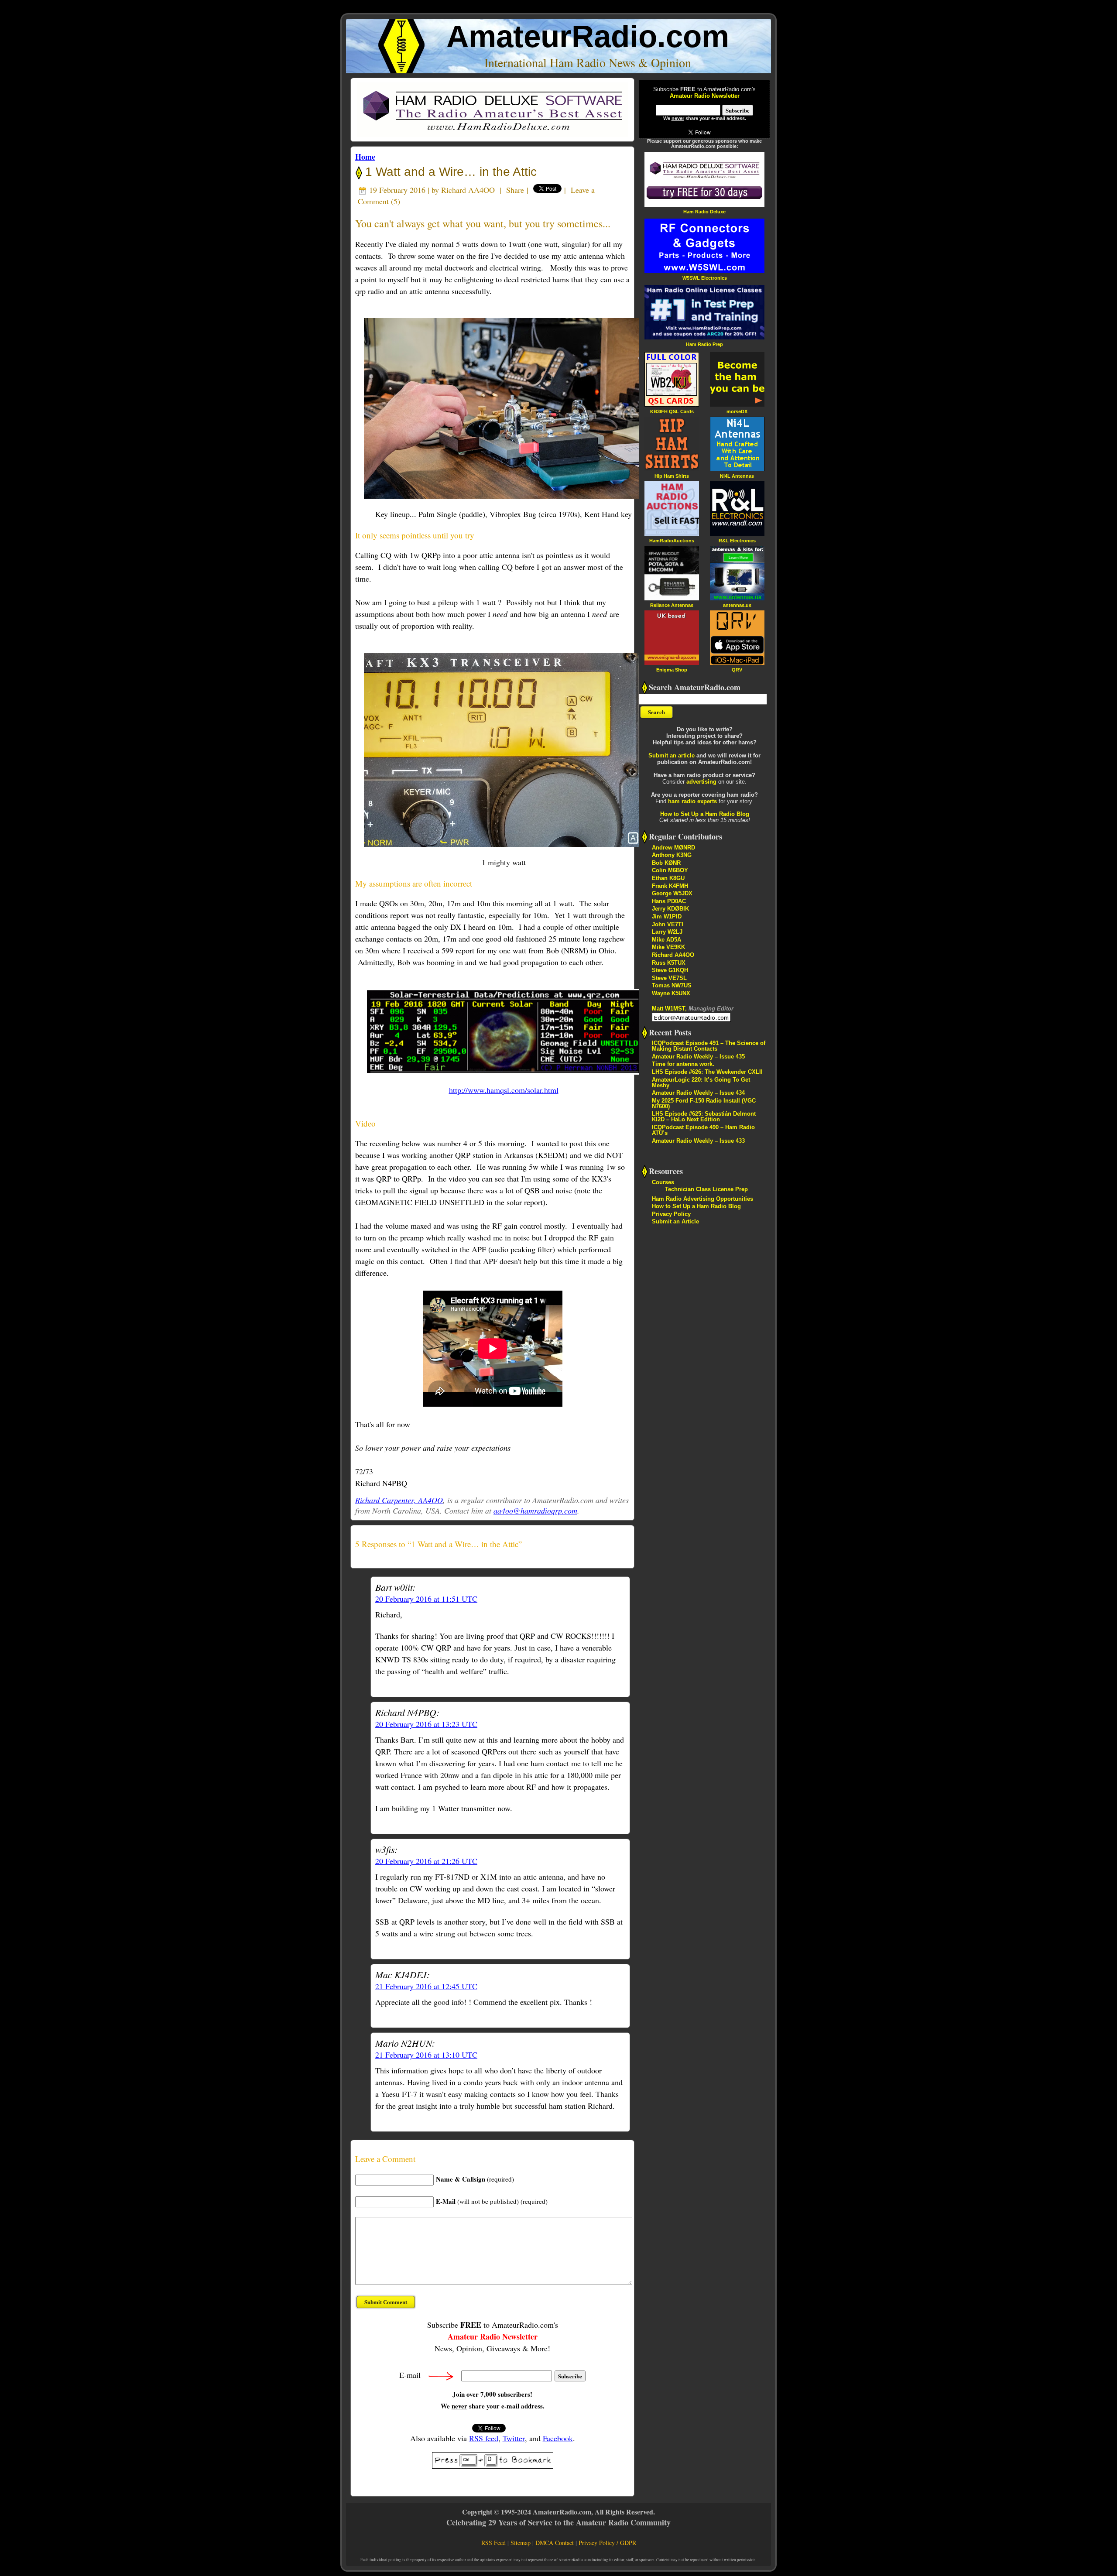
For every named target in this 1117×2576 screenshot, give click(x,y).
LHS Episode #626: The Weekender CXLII (707, 1072)
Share (515, 190)
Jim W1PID (667, 916)
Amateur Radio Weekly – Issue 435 (698, 1057)
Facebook (558, 2438)
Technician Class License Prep (706, 1189)
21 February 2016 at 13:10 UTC (426, 2055)
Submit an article (672, 755)
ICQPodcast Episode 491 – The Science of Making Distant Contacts (709, 1046)
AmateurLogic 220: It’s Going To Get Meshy (701, 1082)
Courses (663, 1182)
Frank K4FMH (670, 886)
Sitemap (521, 2543)
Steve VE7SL (669, 978)
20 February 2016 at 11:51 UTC (426, 1599)
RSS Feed (493, 2543)
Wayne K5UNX (671, 993)
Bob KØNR (666, 863)
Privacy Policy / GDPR (607, 2543)
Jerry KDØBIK (670, 909)
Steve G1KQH (670, 970)
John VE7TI (668, 924)
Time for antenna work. (683, 1064)
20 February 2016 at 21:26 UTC (426, 1861)
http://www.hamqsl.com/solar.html (504, 1090)
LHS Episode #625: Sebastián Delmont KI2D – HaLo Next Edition (704, 1117)
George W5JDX (672, 893)
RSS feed (484, 2438)
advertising (701, 782)
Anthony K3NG (672, 855)
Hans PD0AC (669, 901)
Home (365, 157)
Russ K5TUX (669, 963)
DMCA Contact (555, 2543)
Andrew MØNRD (673, 848)
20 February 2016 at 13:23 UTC (426, 1724)
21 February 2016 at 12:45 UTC (426, 1986)
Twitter (514, 2438)
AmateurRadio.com (588, 36)
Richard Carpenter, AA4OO (399, 1500)
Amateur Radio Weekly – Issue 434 (698, 1093)
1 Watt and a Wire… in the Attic (449, 172)
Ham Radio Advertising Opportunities (702, 1199)
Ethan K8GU (668, 878)
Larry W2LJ (667, 932)
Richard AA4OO (468, 190)
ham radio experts (692, 801)
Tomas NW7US (672, 985)
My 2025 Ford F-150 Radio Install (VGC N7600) (704, 1103)
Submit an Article (675, 1221)
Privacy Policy (671, 1214)
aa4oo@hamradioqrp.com (535, 1511)
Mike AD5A (666, 940)
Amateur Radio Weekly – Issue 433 (698, 1141)
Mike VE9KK (668, 947)
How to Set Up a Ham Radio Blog (705, 814)
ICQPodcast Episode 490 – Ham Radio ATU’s (703, 1130)
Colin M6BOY (670, 870)
